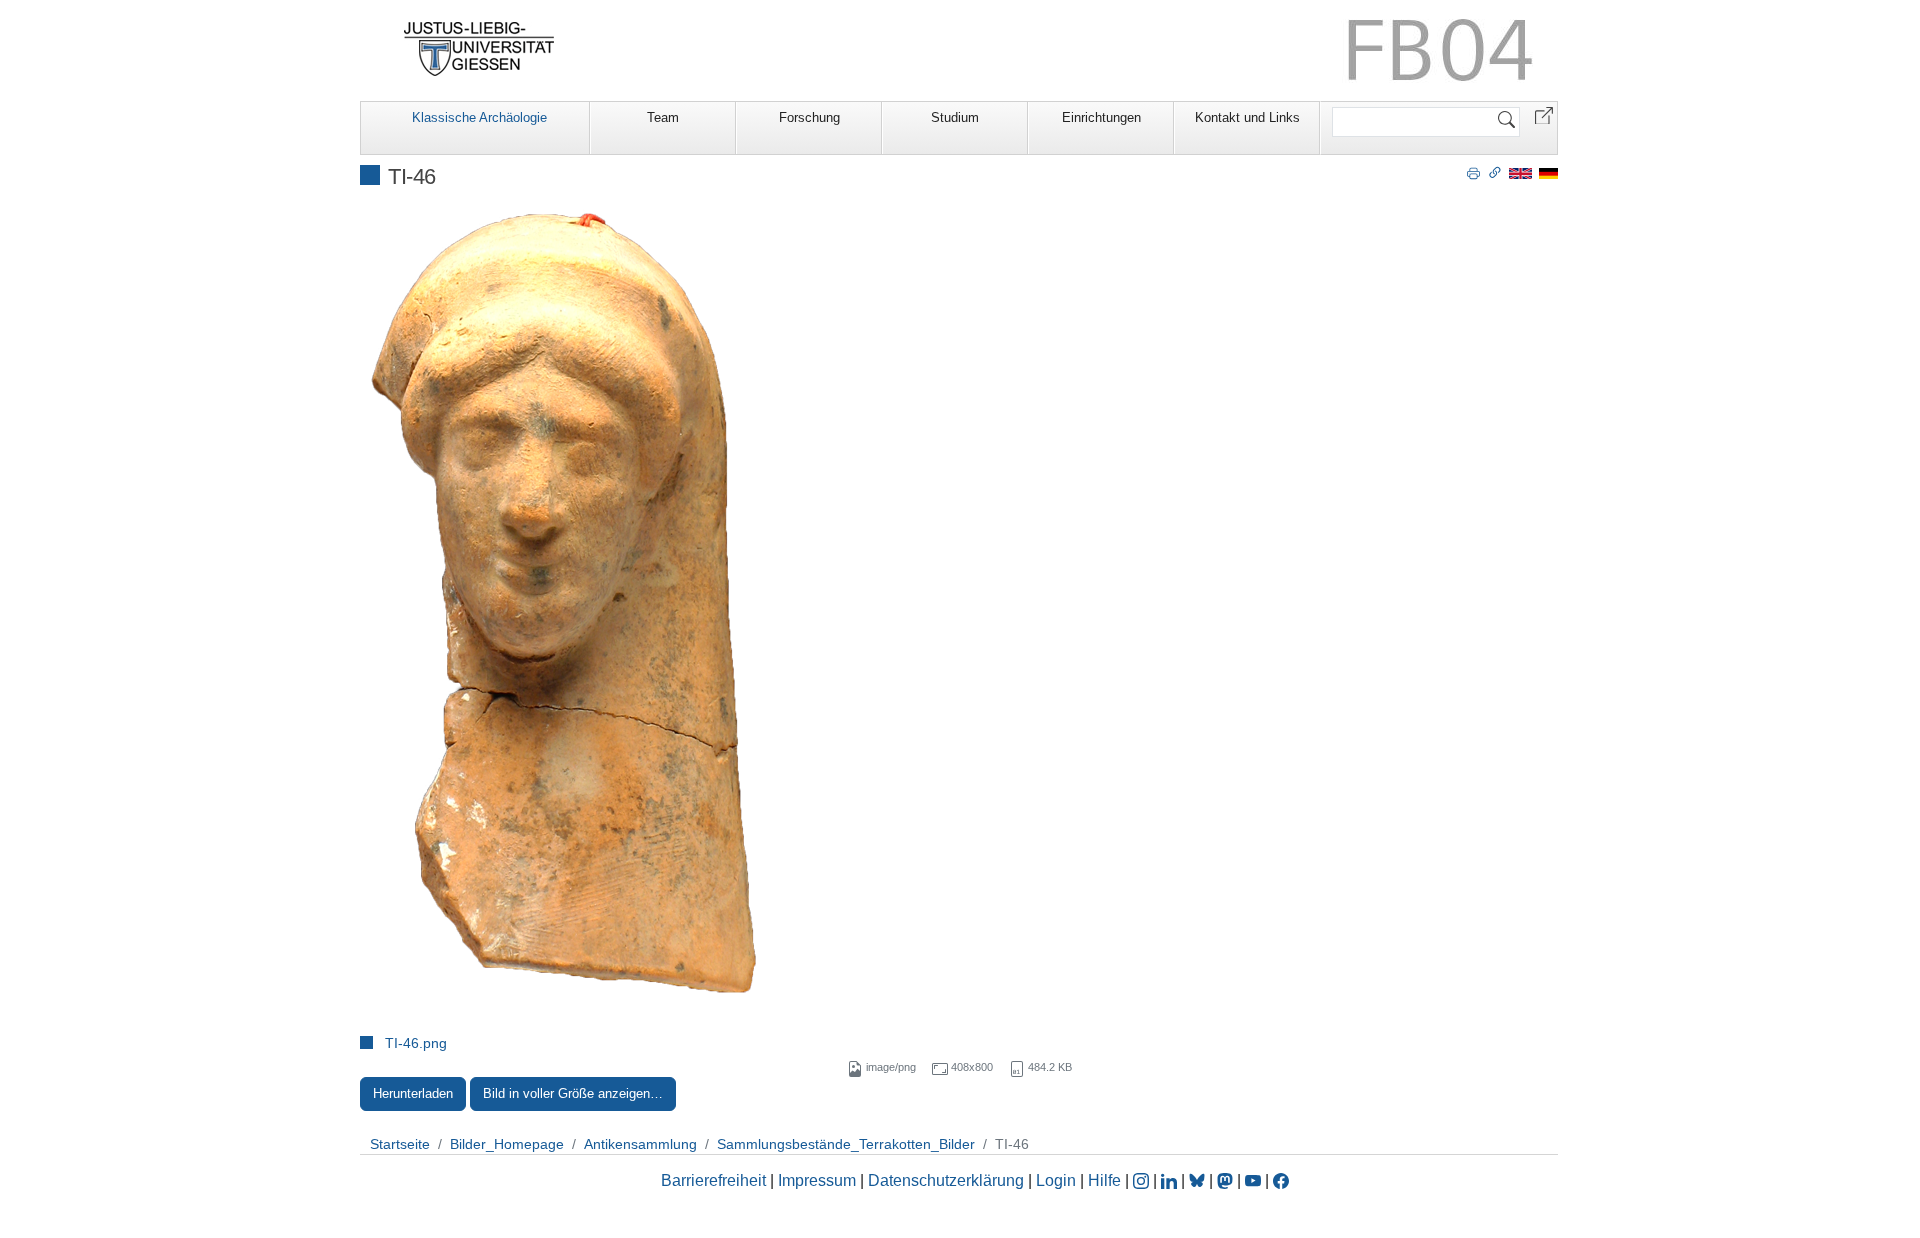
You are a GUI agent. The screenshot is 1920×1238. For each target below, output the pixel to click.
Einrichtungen (1101, 117)
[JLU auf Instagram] (1143, 1180)
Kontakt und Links (1247, 117)
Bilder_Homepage (507, 1144)
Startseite (400, 1144)
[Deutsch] (1548, 172)
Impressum (817, 1180)
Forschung (809, 117)
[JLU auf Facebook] (1281, 1180)
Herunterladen (413, 1093)
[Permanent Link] (1495, 172)
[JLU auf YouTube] (1253, 1180)
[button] (1544, 114)
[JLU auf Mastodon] (1227, 1180)
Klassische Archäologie (479, 117)
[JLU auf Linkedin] (1171, 1180)
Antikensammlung (640, 1144)
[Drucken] (1473, 172)
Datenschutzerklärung (946, 1180)
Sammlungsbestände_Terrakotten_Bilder (846, 1144)
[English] (1520, 172)
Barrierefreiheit (713, 1180)
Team (663, 117)
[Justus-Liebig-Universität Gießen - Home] (479, 49)
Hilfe (1104, 1180)
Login (1058, 1180)
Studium (955, 117)
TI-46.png (416, 1043)
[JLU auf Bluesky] (1199, 1180)
